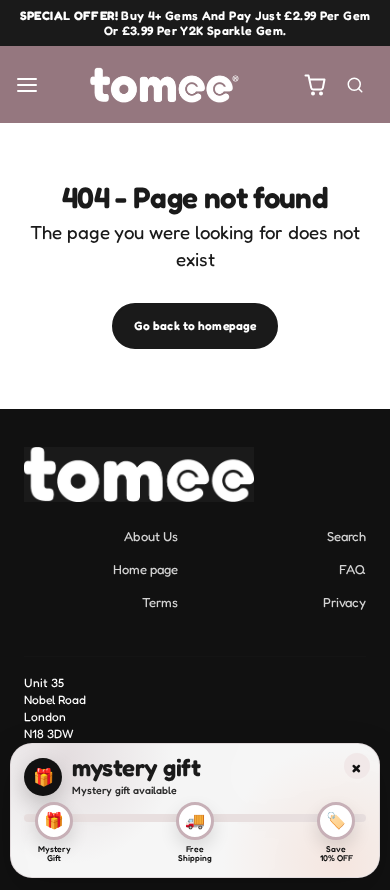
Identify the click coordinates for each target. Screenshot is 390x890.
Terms (160, 602)
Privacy (344, 602)
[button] (27, 84)
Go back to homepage (195, 325)
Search (346, 536)
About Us (151, 536)
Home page (145, 569)
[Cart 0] (315, 84)
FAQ (352, 569)
